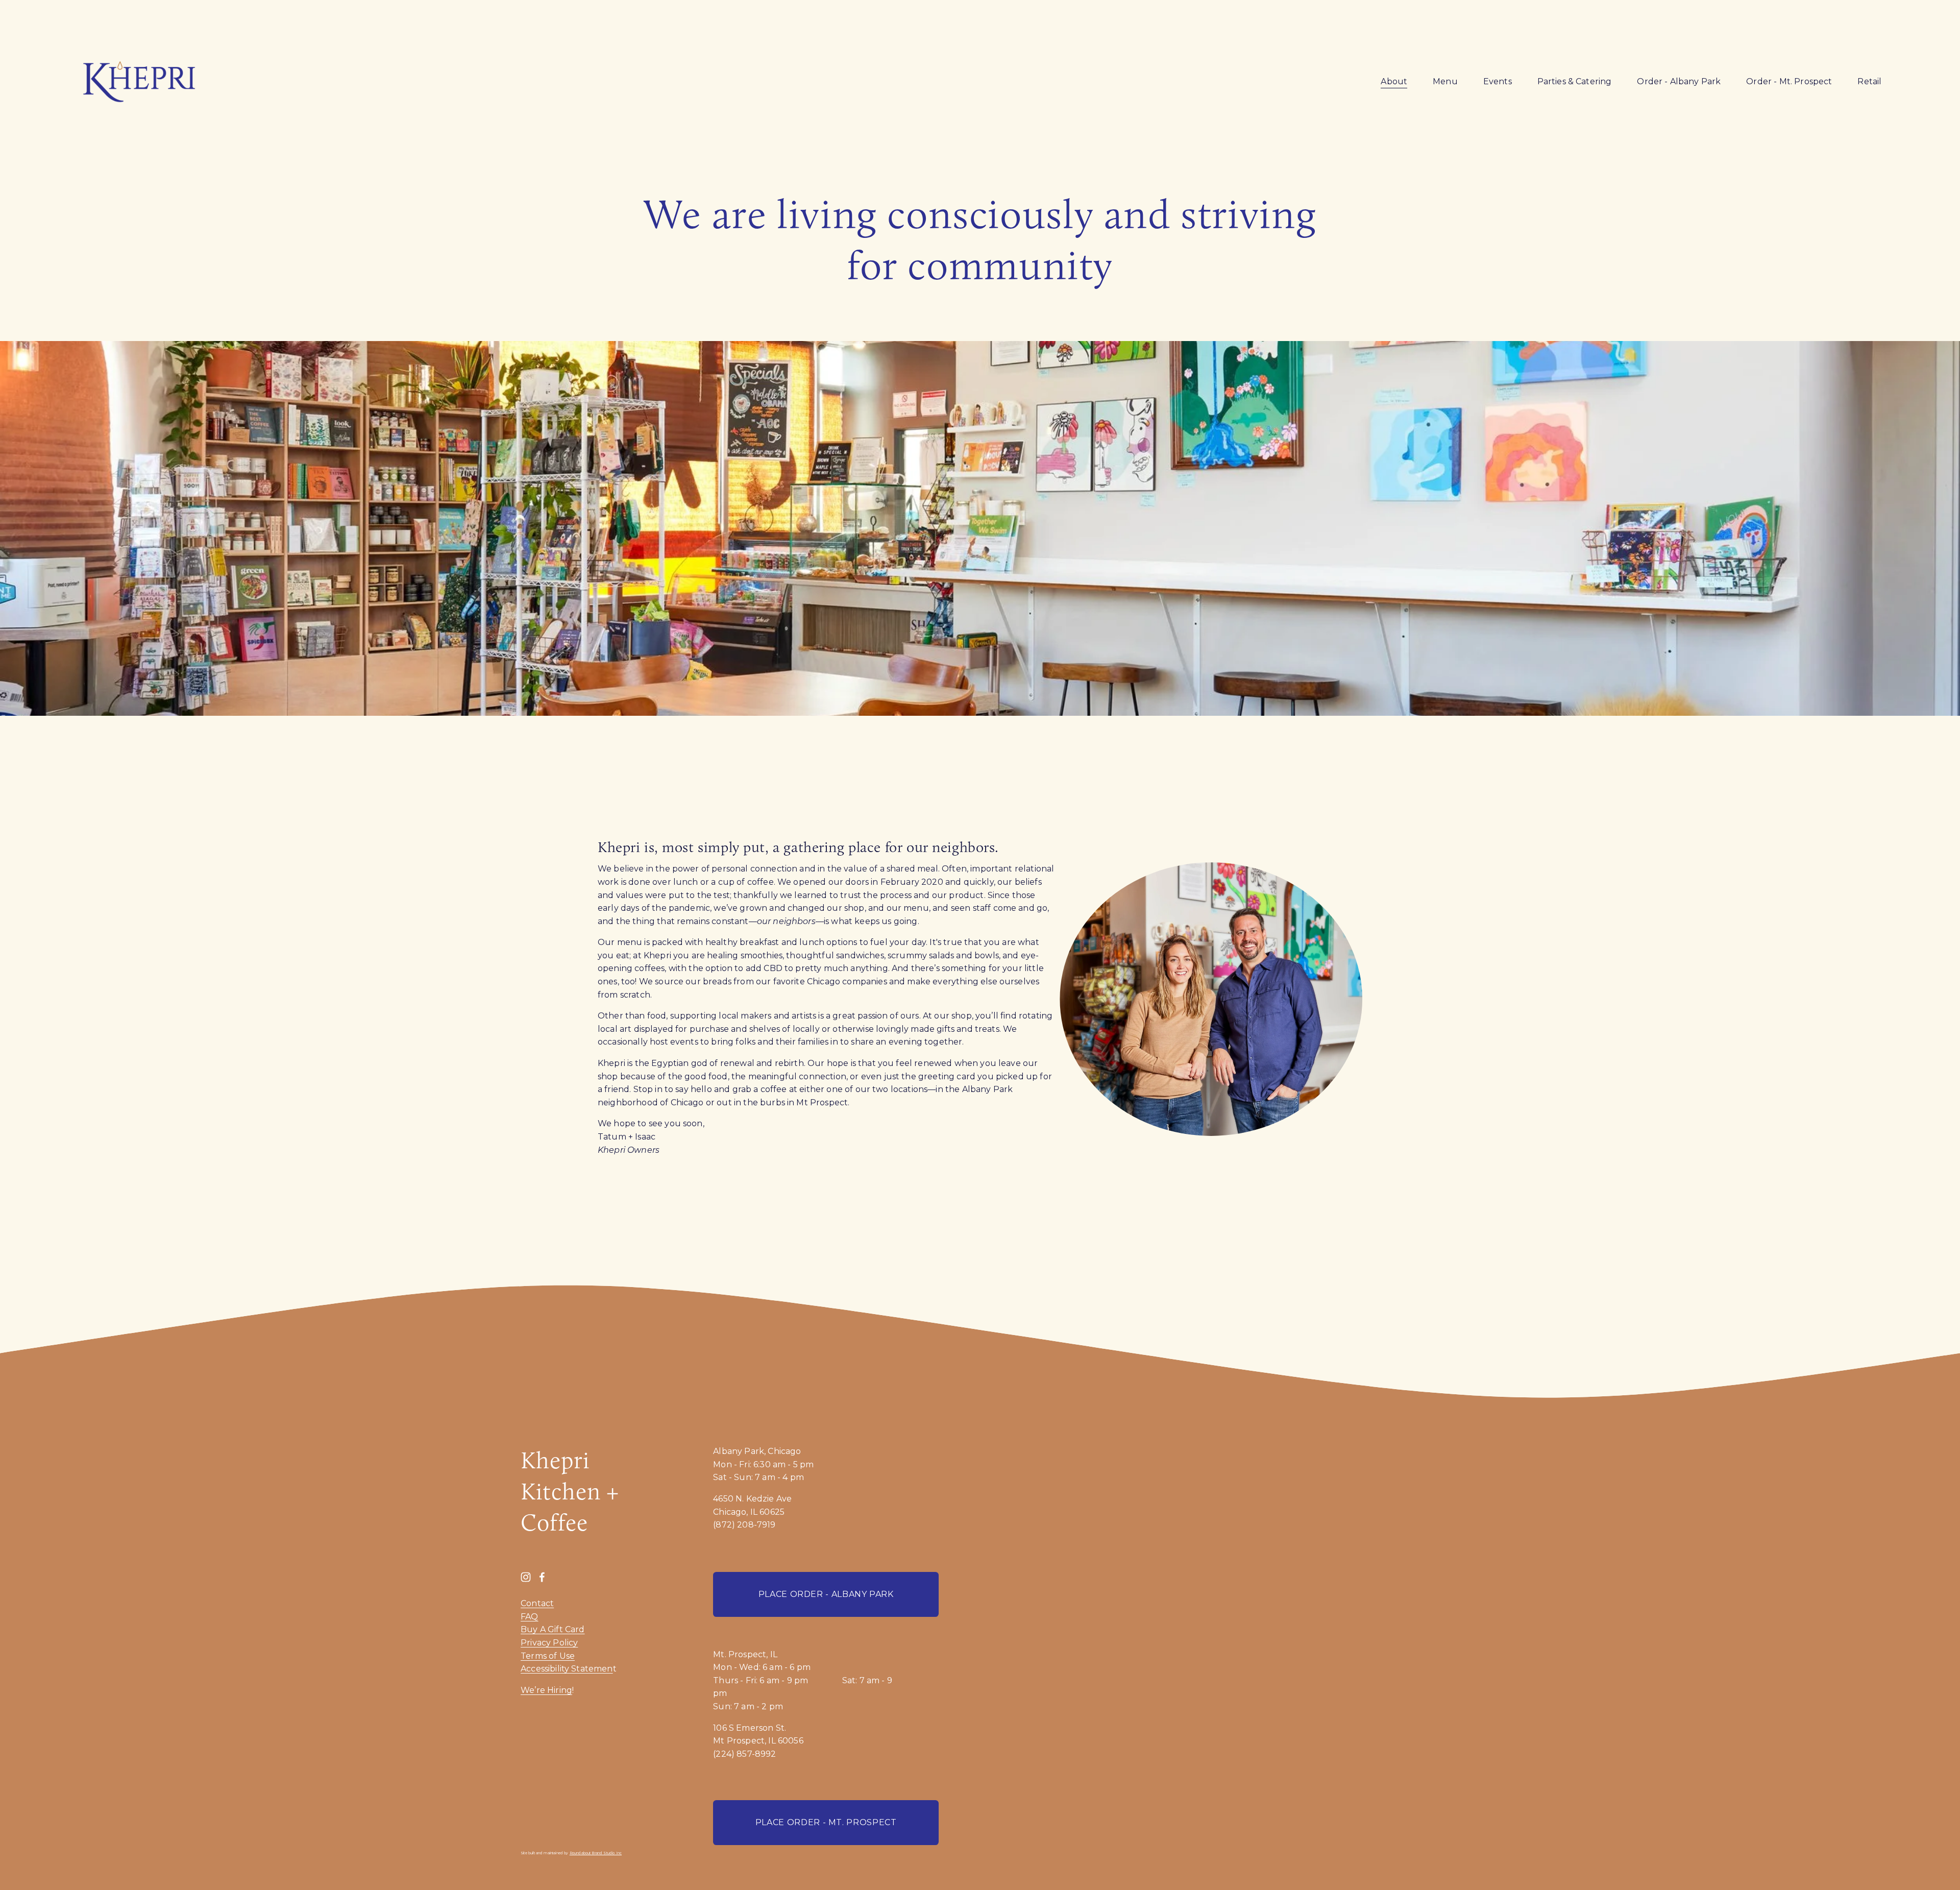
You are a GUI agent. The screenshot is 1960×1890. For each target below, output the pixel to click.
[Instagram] (526, 1577)
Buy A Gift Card (553, 1629)
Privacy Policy (549, 1643)
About (1394, 81)
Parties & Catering (1575, 81)
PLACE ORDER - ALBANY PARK (826, 1594)
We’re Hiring (546, 1690)
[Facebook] (542, 1577)
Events (1498, 81)
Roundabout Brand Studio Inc (596, 1853)
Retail (1869, 81)
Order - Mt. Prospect (1789, 81)
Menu (1445, 81)
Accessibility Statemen (567, 1669)
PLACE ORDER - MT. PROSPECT (826, 1822)
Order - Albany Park (1679, 81)
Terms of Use (548, 1656)
